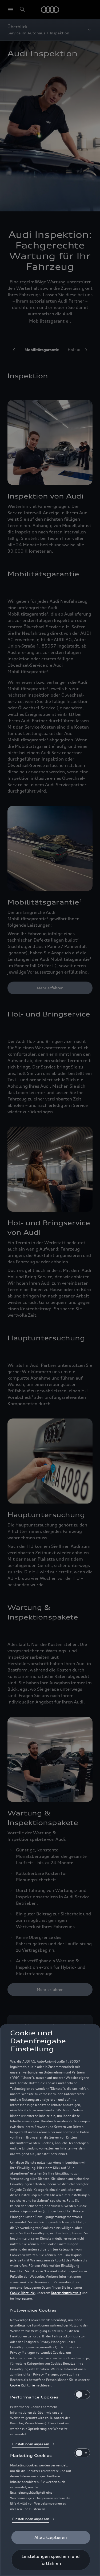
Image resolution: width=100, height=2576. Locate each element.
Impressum (23, 2298)
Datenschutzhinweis (66, 2293)
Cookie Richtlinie (23, 2293)
